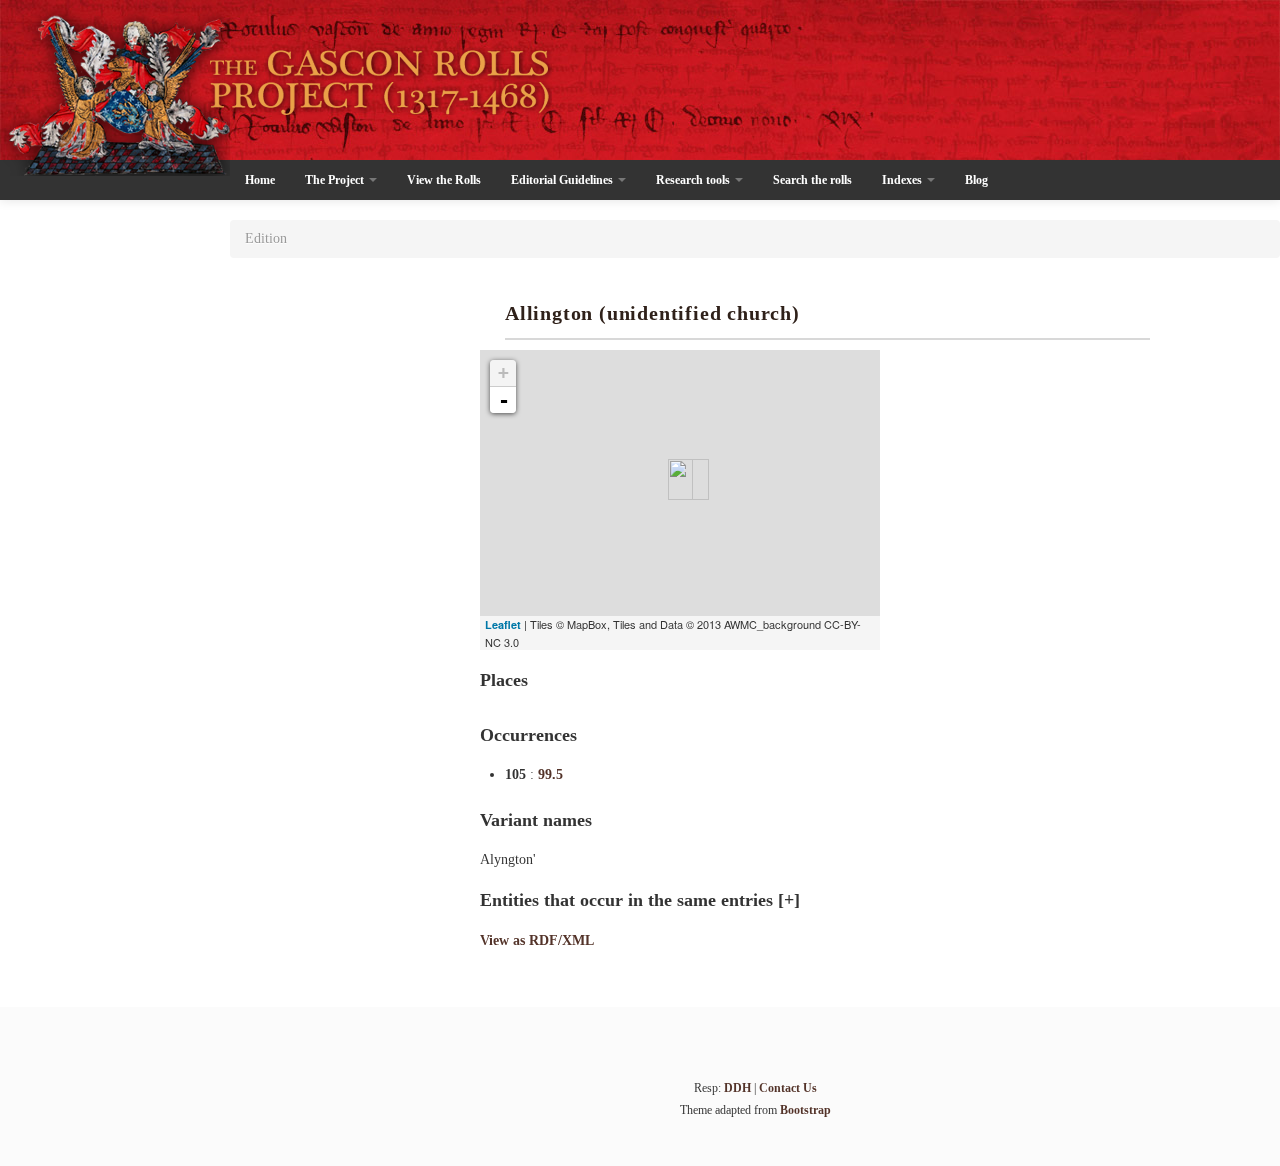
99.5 (550, 774)
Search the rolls (812, 180)
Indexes (903, 180)
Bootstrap (805, 1110)
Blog (976, 180)
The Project (336, 180)
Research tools (694, 180)
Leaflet (503, 624)
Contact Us (788, 1088)
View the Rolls (444, 180)
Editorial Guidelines (563, 180)
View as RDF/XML (537, 940)
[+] (789, 900)
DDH (737, 1088)
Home (260, 180)
